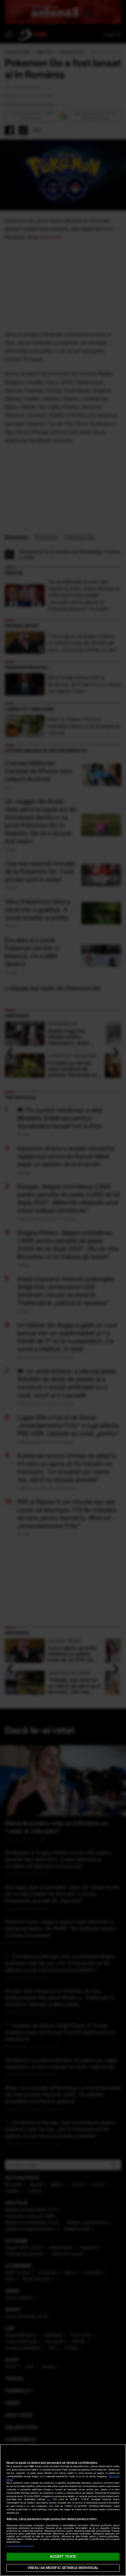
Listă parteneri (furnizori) (20, 2546)
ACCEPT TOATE (63, 2556)
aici (49, 2499)
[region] (63, 2510)
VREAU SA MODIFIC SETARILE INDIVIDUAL (63, 2568)
